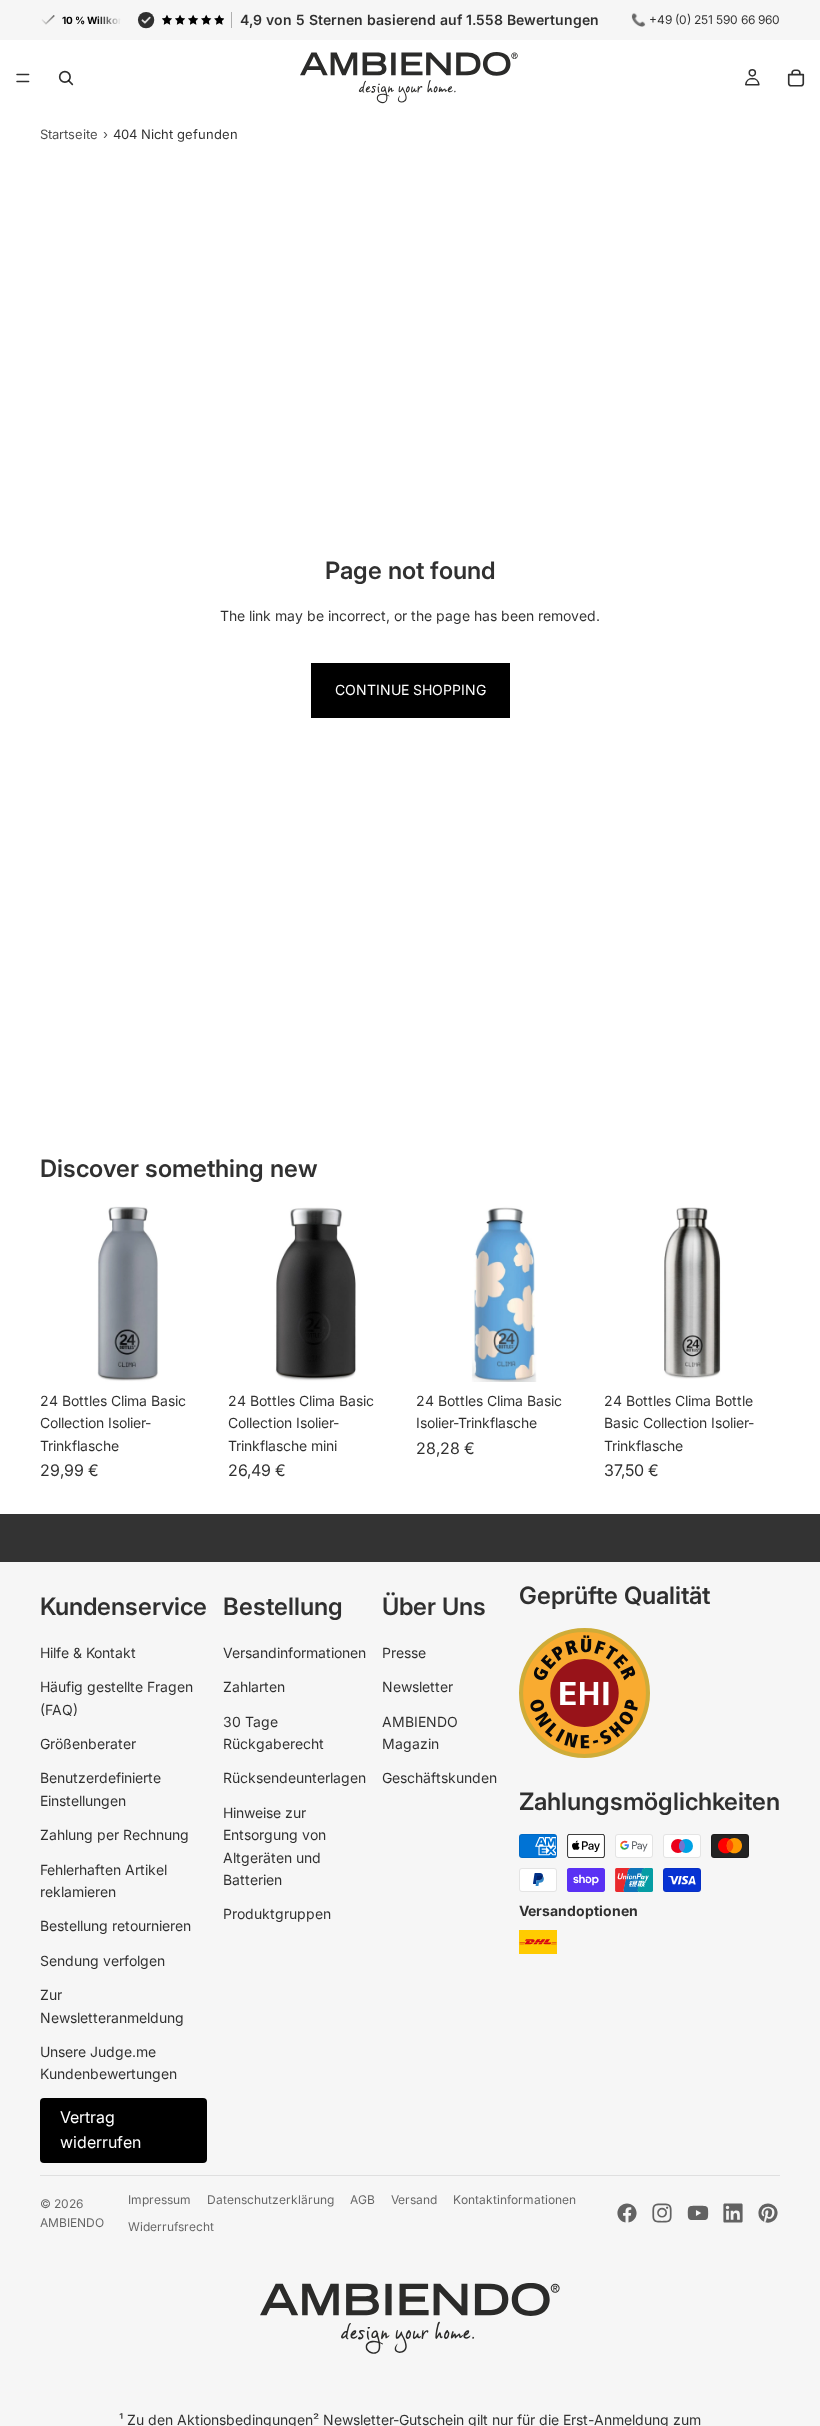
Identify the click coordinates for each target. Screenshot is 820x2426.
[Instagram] (662, 2213)
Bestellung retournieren (115, 1925)
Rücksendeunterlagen (294, 1777)
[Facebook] (627, 2213)
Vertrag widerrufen (100, 2130)
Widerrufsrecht (171, 2226)
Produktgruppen (277, 1913)
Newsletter (417, 1686)
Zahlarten (254, 1686)
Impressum (159, 2199)
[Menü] (23, 78)
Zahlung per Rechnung (114, 1834)
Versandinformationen (294, 1652)
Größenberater (88, 1743)
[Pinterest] (768, 2213)
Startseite (69, 134)
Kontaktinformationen (514, 2199)
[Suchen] (66, 78)
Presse (404, 1652)
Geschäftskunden (439, 1777)
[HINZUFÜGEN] (749, 1351)
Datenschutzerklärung (270, 2199)
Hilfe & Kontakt (88, 1652)
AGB (362, 2199)
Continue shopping (410, 689)
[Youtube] (698, 2213)
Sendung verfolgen (102, 1960)
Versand (414, 2199)
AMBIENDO (72, 2222)
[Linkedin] (733, 2213)
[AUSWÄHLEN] (185, 1351)
